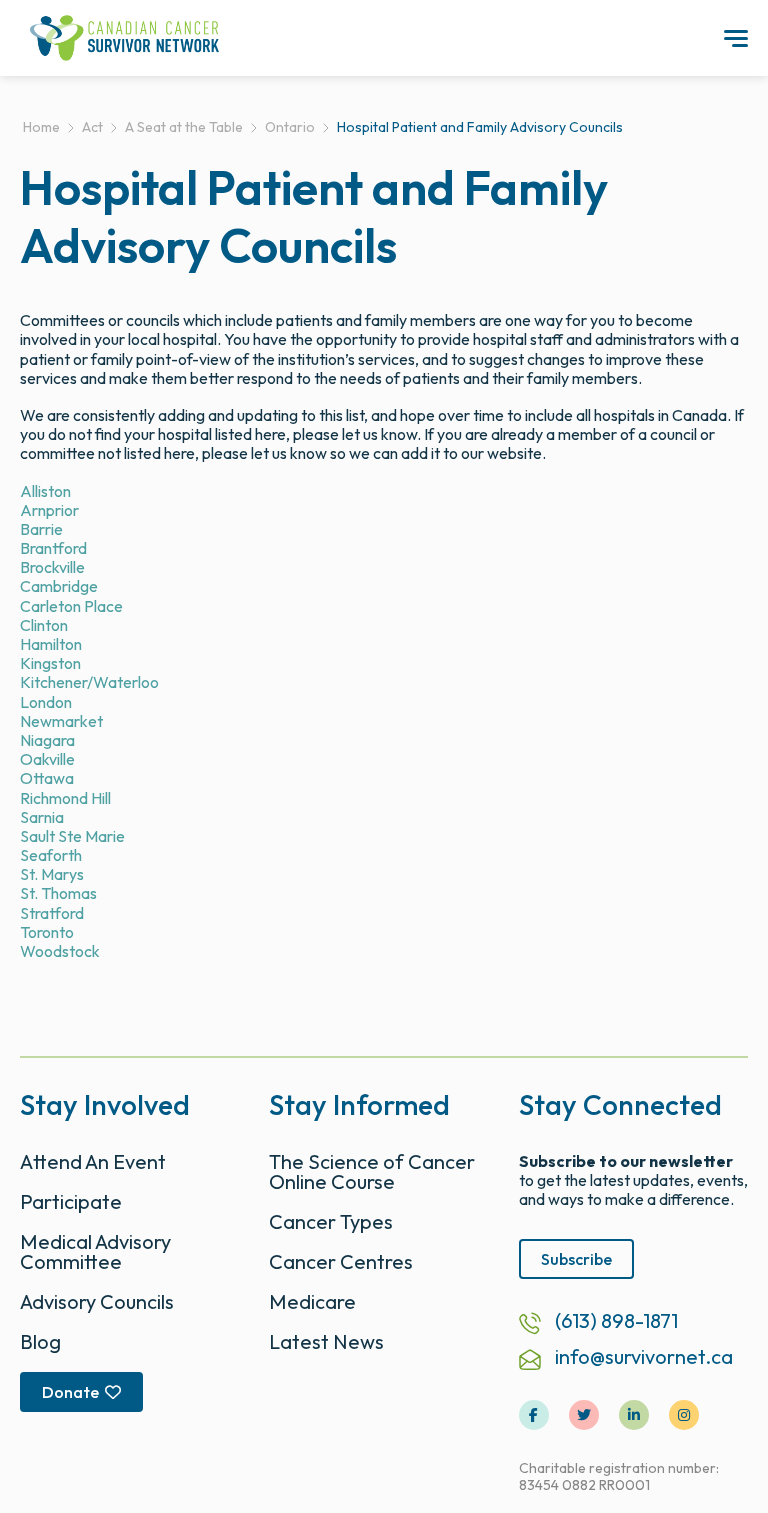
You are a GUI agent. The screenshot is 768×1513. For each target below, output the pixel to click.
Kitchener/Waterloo (89, 682)
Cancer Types (331, 1221)
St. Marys (52, 874)
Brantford (53, 548)
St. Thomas (58, 893)
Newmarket (61, 721)
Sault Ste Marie (72, 836)
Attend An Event (93, 1161)
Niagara (47, 740)
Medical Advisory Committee (95, 1251)
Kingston (50, 663)
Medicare (312, 1301)
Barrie (41, 529)
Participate (71, 1201)
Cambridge (59, 586)
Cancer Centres (341, 1261)
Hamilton (51, 644)
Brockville (52, 567)
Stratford (52, 913)
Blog (40, 1341)
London (46, 702)
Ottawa (47, 778)
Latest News (326, 1341)
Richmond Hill (65, 798)
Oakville (47, 759)
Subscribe (576, 1259)
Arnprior (49, 510)
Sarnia (42, 817)
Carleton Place (71, 606)
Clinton (44, 625)
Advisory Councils (97, 1301)
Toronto (47, 932)
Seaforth (51, 855)
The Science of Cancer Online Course (372, 1171)
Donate (70, 1392)
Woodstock (60, 951)
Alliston (45, 491)
